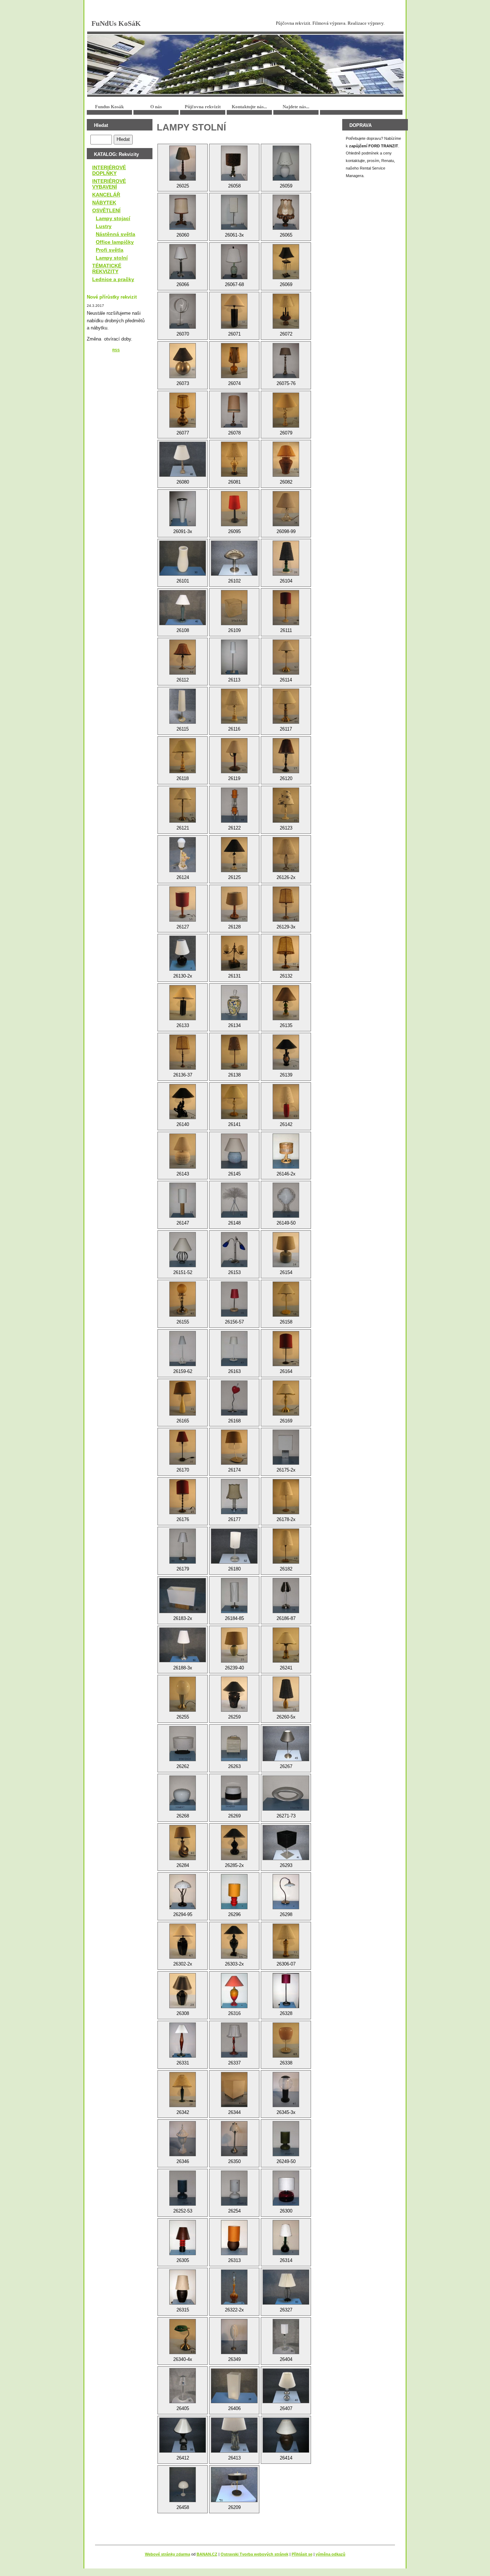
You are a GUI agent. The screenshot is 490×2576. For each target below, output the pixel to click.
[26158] (286, 1299)
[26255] (183, 1694)
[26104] (286, 558)
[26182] (286, 1546)
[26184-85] (234, 1596)
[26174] (234, 1447)
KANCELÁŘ (106, 195)
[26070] (183, 311)
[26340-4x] (183, 2337)
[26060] (183, 212)
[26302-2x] (183, 1941)
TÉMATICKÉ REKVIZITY (107, 268)
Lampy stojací (113, 218)
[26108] (183, 608)
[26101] (183, 558)
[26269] (234, 1793)
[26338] (286, 2040)
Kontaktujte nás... (249, 107)
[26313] (234, 2238)
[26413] (234, 2435)
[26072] (286, 311)
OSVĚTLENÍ (106, 210)
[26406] (234, 2386)
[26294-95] (183, 1892)
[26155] (183, 1299)
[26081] (234, 459)
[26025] (183, 163)
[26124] (183, 855)
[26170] (183, 1447)
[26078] (234, 410)
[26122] (234, 805)
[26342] (183, 2090)
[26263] (234, 1744)
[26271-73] (286, 1793)
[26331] (183, 2040)
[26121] (183, 805)
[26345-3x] (286, 2090)
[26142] (286, 1102)
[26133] (183, 1003)
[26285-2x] (234, 1843)
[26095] (234, 509)
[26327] (286, 2287)
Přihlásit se (302, 2554)
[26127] (183, 904)
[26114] (286, 657)
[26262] (183, 1744)
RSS (116, 350)
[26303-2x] (234, 1941)
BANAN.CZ (207, 2554)
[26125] (234, 855)
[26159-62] (183, 1349)
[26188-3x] (183, 1645)
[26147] (183, 1200)
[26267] (286, 1744)
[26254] (234, 2188)
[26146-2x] (286, 1151)
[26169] (286, 1398)
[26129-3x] (286, 904)
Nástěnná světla (116, 234)
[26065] (286, 212)
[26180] (234, 1546)
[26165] (183, 1398)
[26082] (286, 459)
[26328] (286, 1991)
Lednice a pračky (113, 279)
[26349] (234, 2337)
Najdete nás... (296, 107)
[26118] (183, 756)
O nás (156, 107)
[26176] (183, 1497)
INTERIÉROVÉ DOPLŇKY (109, 170)
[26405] (183, 2386)
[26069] (286, 262)
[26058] (234, 163)
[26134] (234, 1003)
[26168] (234, 1398)
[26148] (234, 1200)
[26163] (234, 1349)
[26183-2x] (183, 1596)
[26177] (234, 1497)
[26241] (286, 1645)
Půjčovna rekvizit (203, 107)
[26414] (286, 2435)
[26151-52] (183, 1250)
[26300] (286, 2188)
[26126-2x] (286, 855)
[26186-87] (286, 1596)
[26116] (234, 706)
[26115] (183, 706)
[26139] (286, 1052)
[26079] (286, 410)
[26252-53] (183, 2188)
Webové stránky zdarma (168, 2554)
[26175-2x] (286, 1447)
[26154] (286, 1250)
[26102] (234, 558)
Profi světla (110, 250)
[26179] (183, 1546)
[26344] (234, 2090)
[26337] (234, 2040)
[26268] (183, 1793)
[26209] (234, 2485)
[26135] (286, 1003)
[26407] (286, 2386)
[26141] (234, 1102)
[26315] (183, 2287)
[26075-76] (286, 361)
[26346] (183, 2139)
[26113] (234, 657)
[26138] (234, 1052)
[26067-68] (234, 262)
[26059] (286, 163)
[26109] (234, 608)
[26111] (286, 608)
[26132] (286, 953)
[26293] (286, 1843)
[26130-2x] (183, 953)
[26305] (183, 2238)
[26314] (286, 2238)
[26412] (183, 2435)
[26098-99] (286, 509)
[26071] (234, 311)
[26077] (183, 410)
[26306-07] (286, 1941)
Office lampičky (115, 242)
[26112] (183, 657)
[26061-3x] (234, 212)
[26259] (234, 1694)
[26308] (183, 1991)
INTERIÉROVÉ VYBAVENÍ (109, 184)
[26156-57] (234, 1299)
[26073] (183, 361)
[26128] (234, 904)
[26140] (183, 1102)
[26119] (234, 756)
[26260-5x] (286, 1694)
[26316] (234, 1991)
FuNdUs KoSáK (116, 23)
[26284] (183, 1843)
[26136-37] (183, 1052)
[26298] (286, 1892)
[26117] (286, 706)
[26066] (183, 262)
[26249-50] (286, 2139)
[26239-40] (234, 1645)
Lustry (104, 226)
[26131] (234, 953)
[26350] (234, 2139)
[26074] (234, 361)
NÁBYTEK (104, 203)
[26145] (234, 1151)
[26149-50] (286, 1200)
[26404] (286, 2337)
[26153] (234, 1250)
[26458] (183, 2485)
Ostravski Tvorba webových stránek (255, 2554)
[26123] (286, 805)
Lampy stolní (112, 258)
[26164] (286, 1349)
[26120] (286, 756)
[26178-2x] (286, 1497)
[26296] (234, 1892)
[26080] (183, 459)
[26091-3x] (183, 509)
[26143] (183, 1151)
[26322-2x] (234, 2287)
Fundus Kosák (109, 107)
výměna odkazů (331, 2554)
